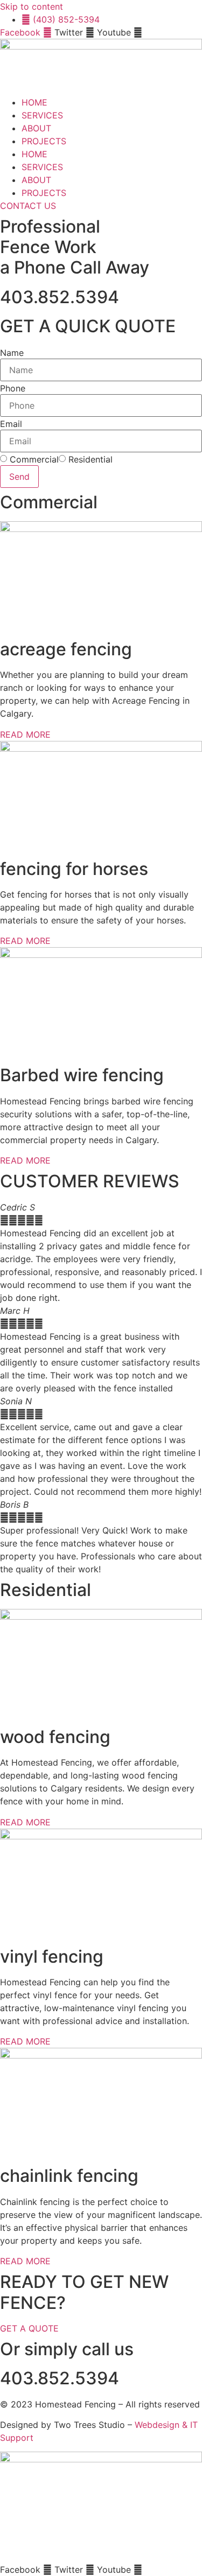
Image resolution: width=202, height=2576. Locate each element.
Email (11, 424)
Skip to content (32, 6)
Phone (13, 388)
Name (12, 353)
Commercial (34, 459)
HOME (34, 102)
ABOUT (36, 128)
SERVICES (42, 115)
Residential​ (90, 459)
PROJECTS (44, 141)
